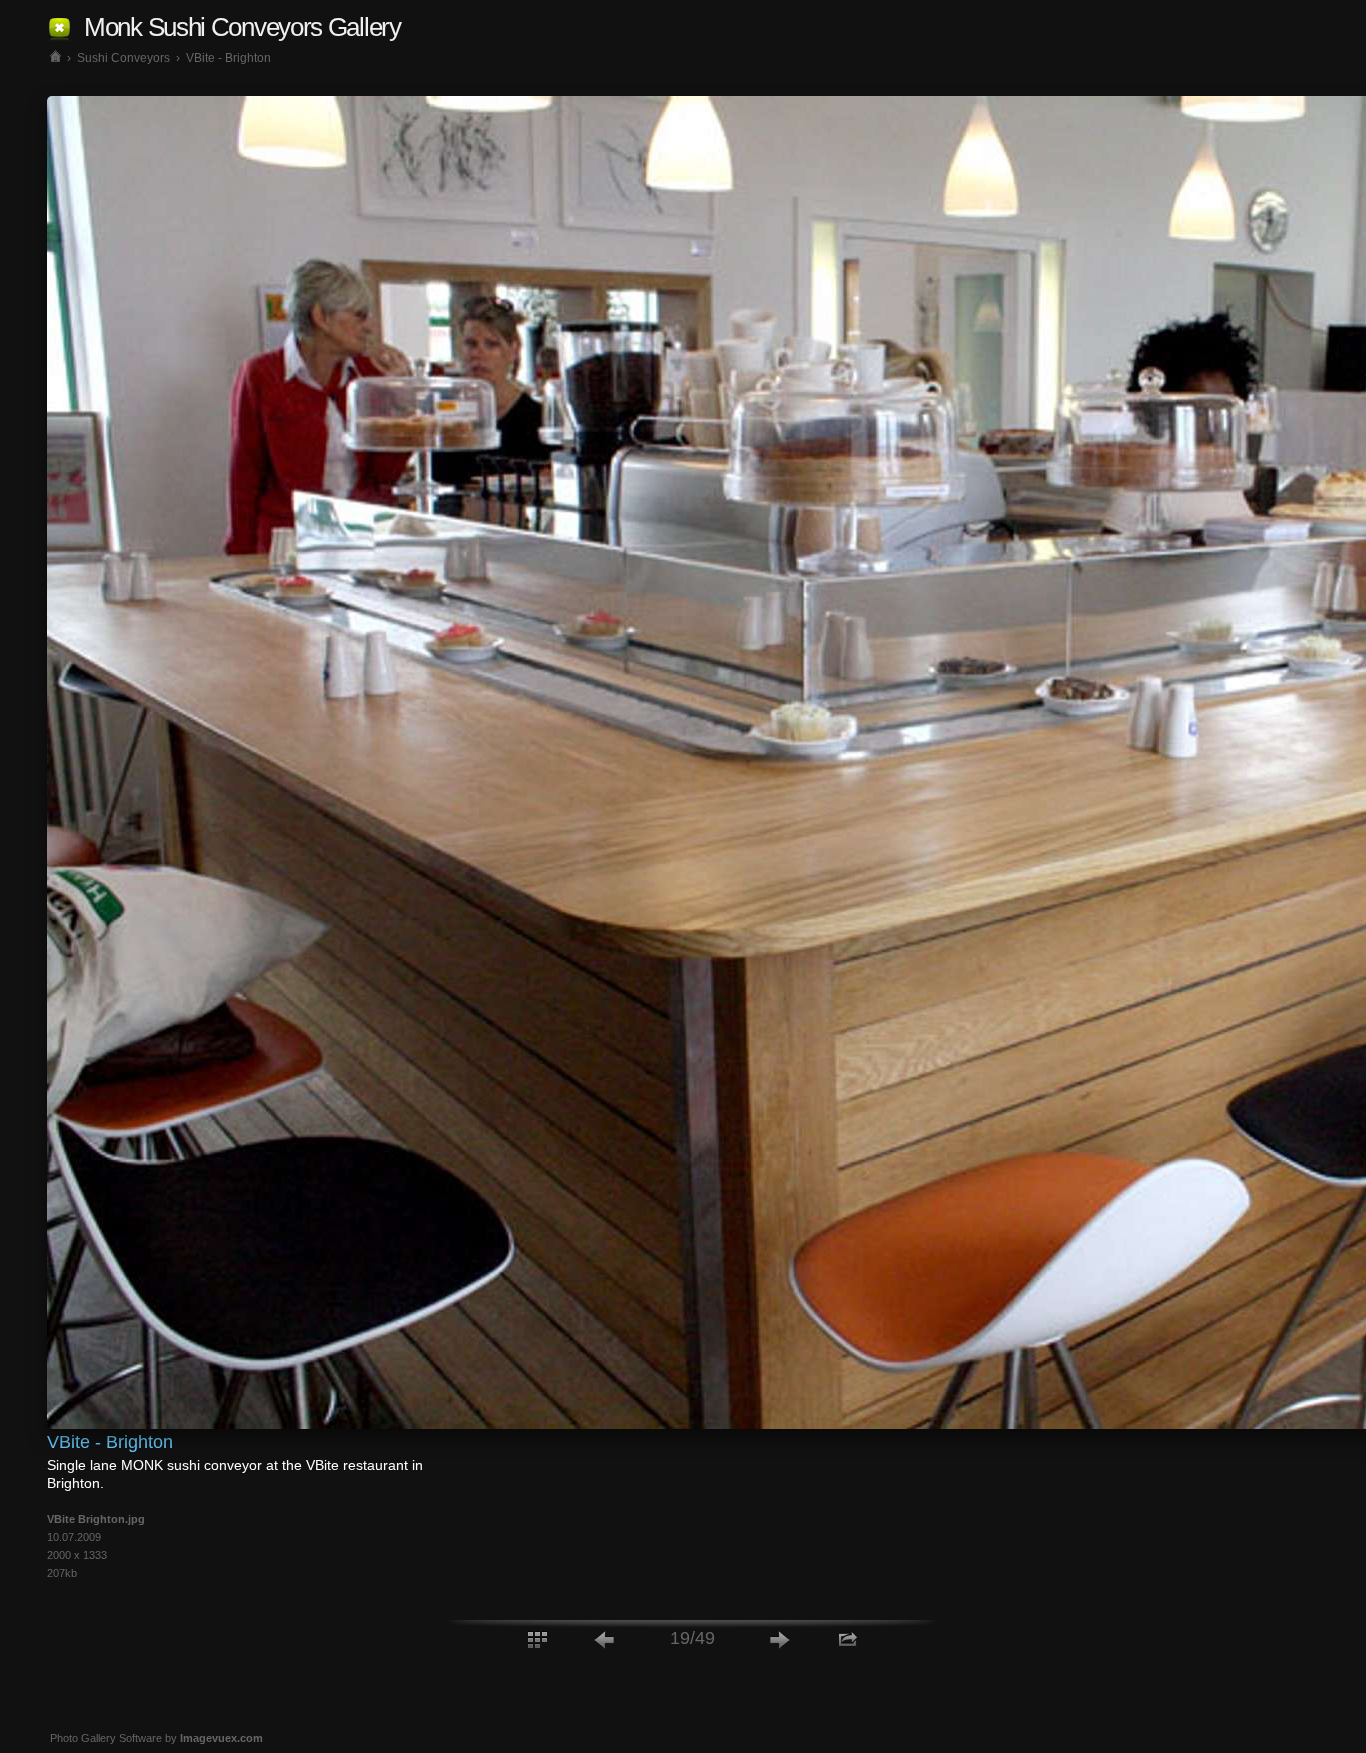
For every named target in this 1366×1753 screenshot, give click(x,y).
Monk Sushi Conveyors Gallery (242, 27)
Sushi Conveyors (123, 58)
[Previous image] (605, 1638)
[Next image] (780, 1638)
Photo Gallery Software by (156, 1738)
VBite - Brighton (228, 58)
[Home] (55, 58)
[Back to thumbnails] (537, 1638)
